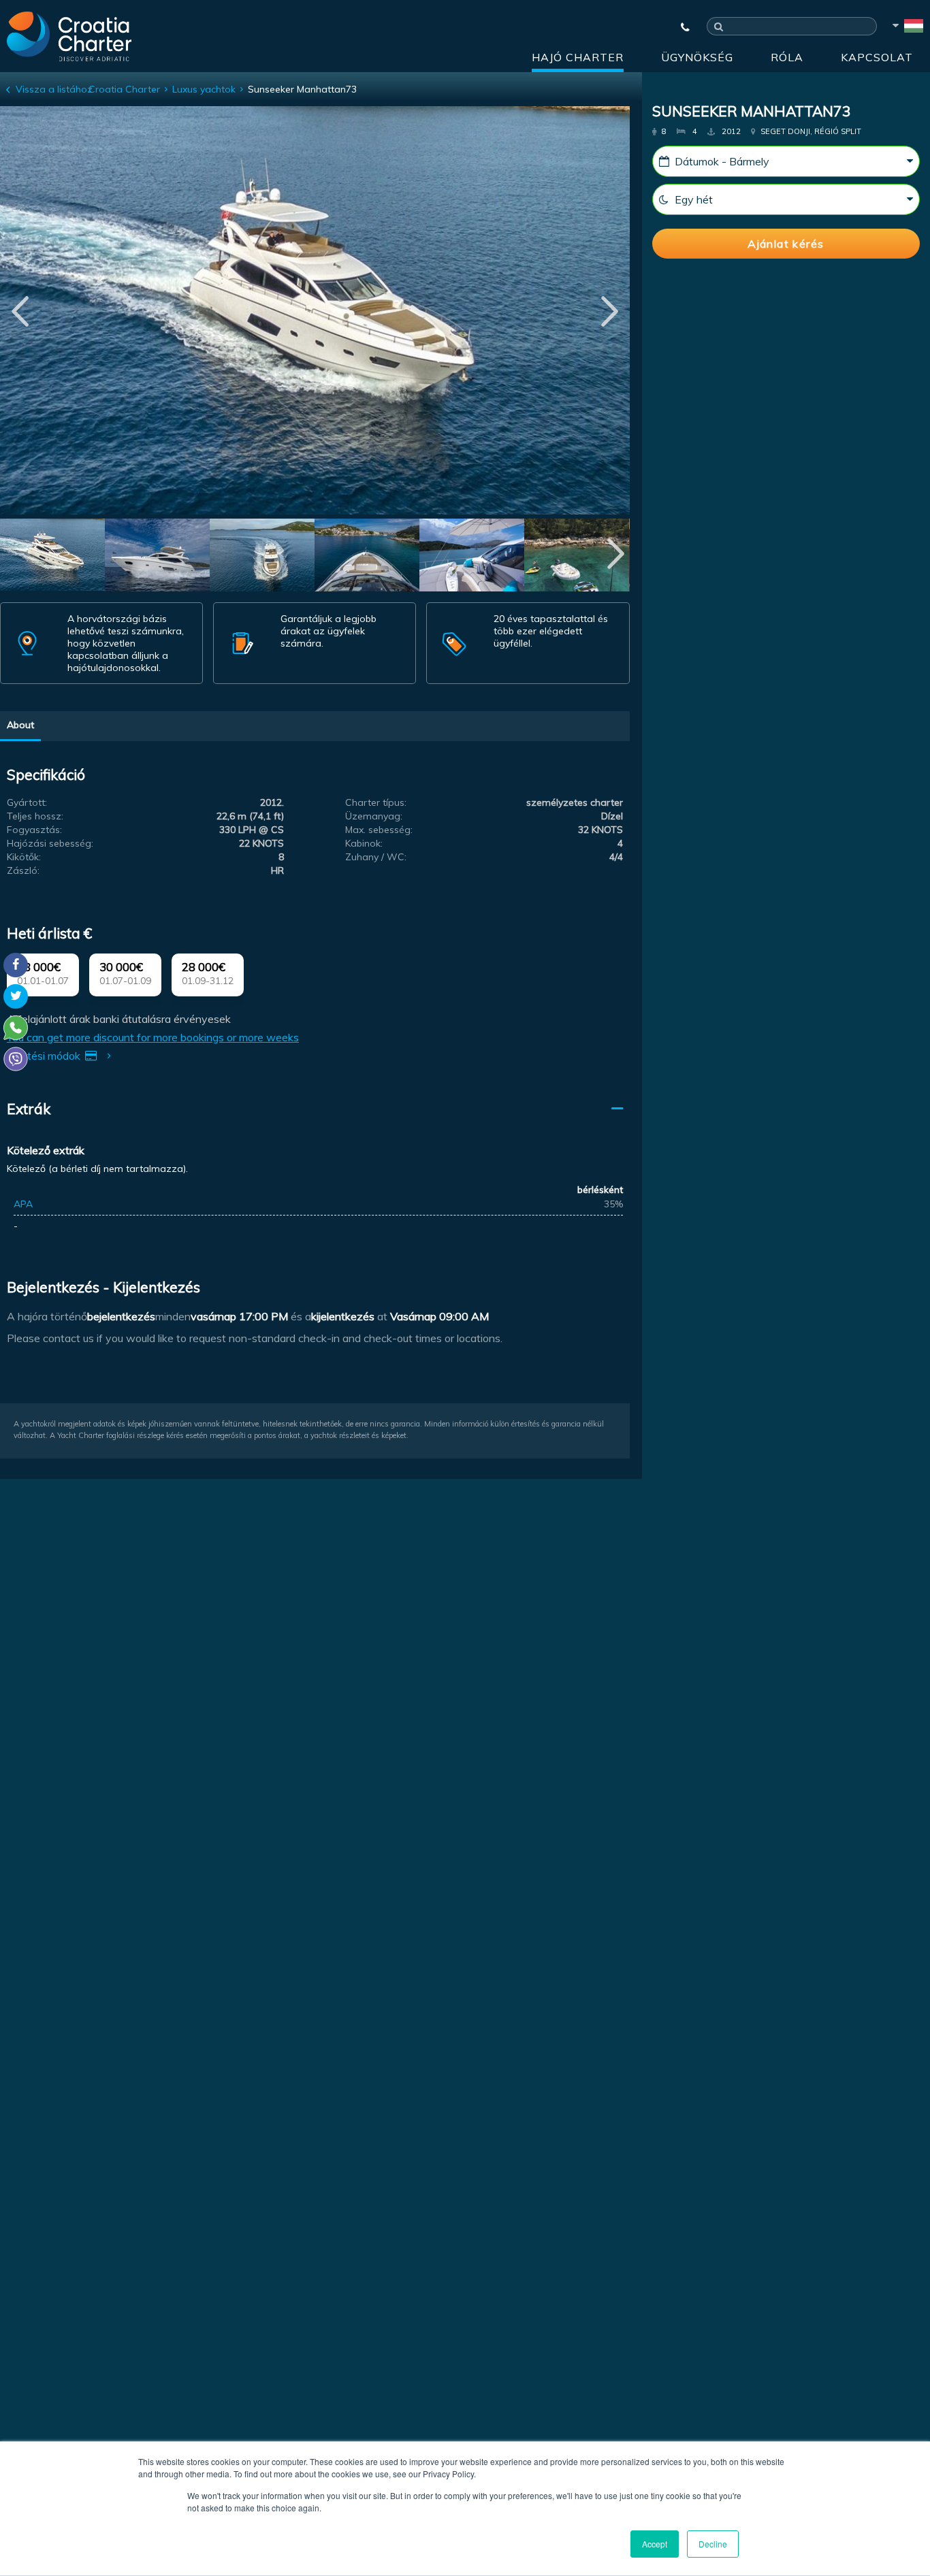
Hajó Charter (578, 57)
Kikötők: (24, 857)
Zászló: (23, 870)
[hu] (907, 28)
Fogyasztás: (34, 830)
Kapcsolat (877, 57)
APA (23, 1204)
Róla (787, 57)
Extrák (29, 1109)
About (20, 725)
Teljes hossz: (35, 816)
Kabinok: (364, 843)
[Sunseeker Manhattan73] (52, 557)
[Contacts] (679, 27)
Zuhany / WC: (376, 857)
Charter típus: (376, 802)
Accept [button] (655, 2544)
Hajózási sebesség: (50, 843)
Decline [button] (713, 2544)
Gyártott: (27, 802)
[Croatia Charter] (69, 36)
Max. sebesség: (379, 830)
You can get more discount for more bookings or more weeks (153, 1037)
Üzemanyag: (374, 816)
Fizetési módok (45, 1056)
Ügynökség (697, 57)
